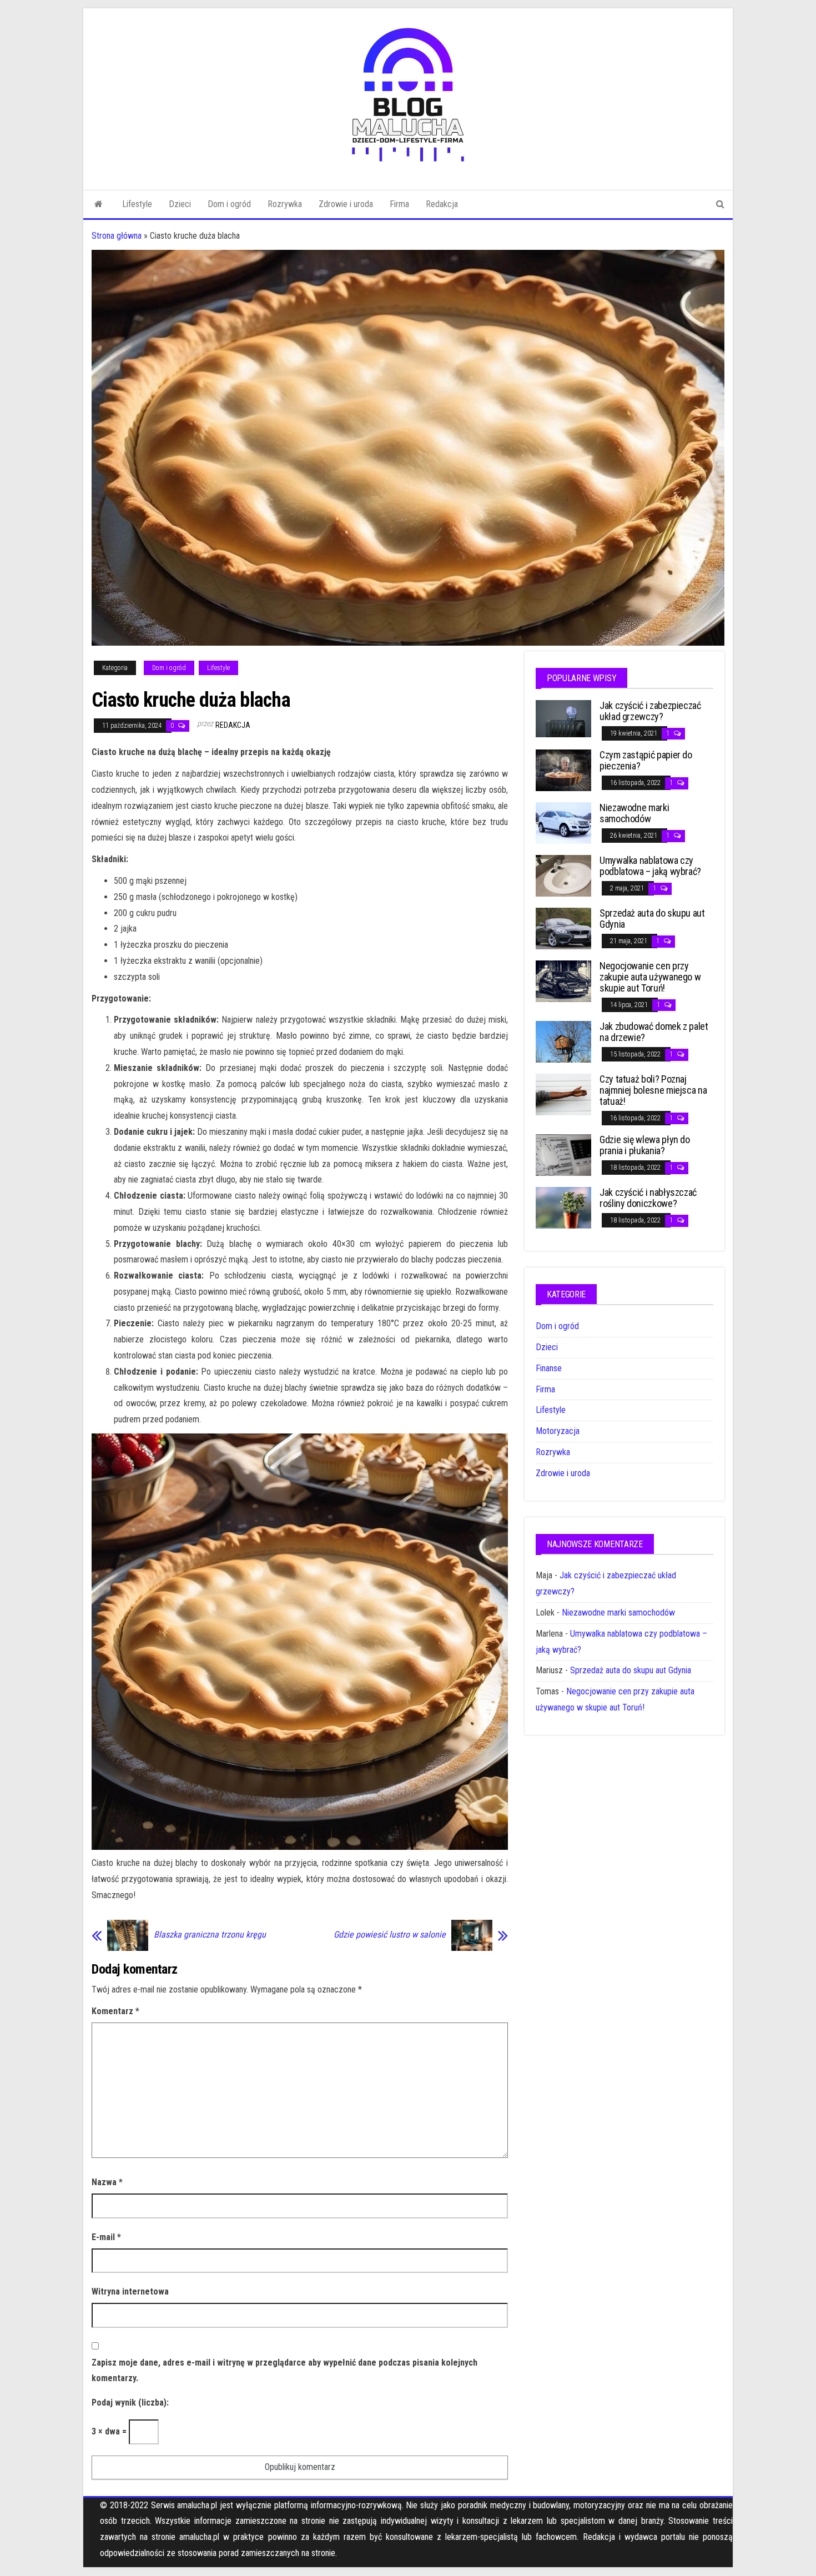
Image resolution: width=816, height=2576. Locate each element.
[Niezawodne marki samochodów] (563, 822)
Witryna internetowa (130, 2291)
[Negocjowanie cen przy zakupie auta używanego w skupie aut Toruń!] (563, 981)
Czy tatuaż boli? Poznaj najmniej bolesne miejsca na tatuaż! (653, 1090)
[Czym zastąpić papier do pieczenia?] (563, 770)
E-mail (106, 2237)
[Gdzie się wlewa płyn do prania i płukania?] (563, 1154)
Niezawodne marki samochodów (634, 813)
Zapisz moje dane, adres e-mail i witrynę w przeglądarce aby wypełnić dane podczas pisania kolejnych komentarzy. (284, 2371)
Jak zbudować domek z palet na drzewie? (654, 1032)
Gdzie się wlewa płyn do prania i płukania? (645, 1145)
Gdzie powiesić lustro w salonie (390, 1935)
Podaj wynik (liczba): (130, 2403)
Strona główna (117, 236)
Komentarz (115, 2011)
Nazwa (107, 2182)
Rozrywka (285, 204)
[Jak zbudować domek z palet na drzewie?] (563, 1041)
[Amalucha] (99, 204)
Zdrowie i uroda (346, 204)
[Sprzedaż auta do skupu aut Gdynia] (563, 928)
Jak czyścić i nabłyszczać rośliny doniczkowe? (648, 1198)
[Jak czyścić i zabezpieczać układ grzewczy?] (563, 718)
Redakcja (442, 204)
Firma (399, 204)
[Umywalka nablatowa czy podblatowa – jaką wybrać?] (563, 875)
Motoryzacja (558, 1431)
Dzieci (180, 204)
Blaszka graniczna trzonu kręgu (210, 1935)
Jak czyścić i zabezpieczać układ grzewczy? (650, 711)
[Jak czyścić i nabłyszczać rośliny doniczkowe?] (563, 1207)
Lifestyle (137, 204)
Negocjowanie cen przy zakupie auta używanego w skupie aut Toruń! (650, 977)
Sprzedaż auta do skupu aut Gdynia (652, 919)
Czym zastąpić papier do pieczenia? (646, 760)
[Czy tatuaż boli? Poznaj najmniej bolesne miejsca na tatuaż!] (563, 1094)
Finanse (549, 1368)
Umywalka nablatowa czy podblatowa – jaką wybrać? (650, 866)
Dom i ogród (229, 204)
